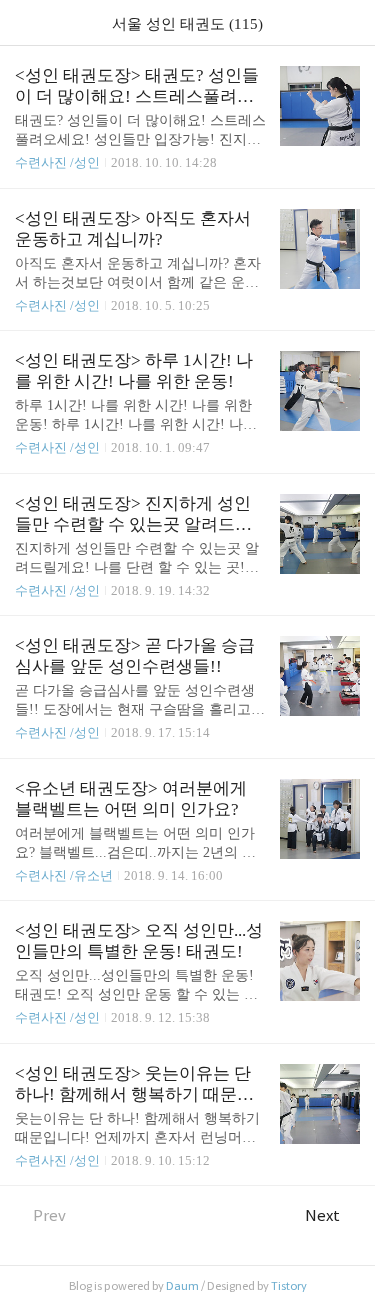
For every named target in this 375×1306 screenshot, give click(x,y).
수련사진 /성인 (59, 162)
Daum (182, 1286)
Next (322, 1215)
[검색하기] (350, 22)
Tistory (289, 1286)
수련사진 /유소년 (64, 875)
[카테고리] (24, 22)
